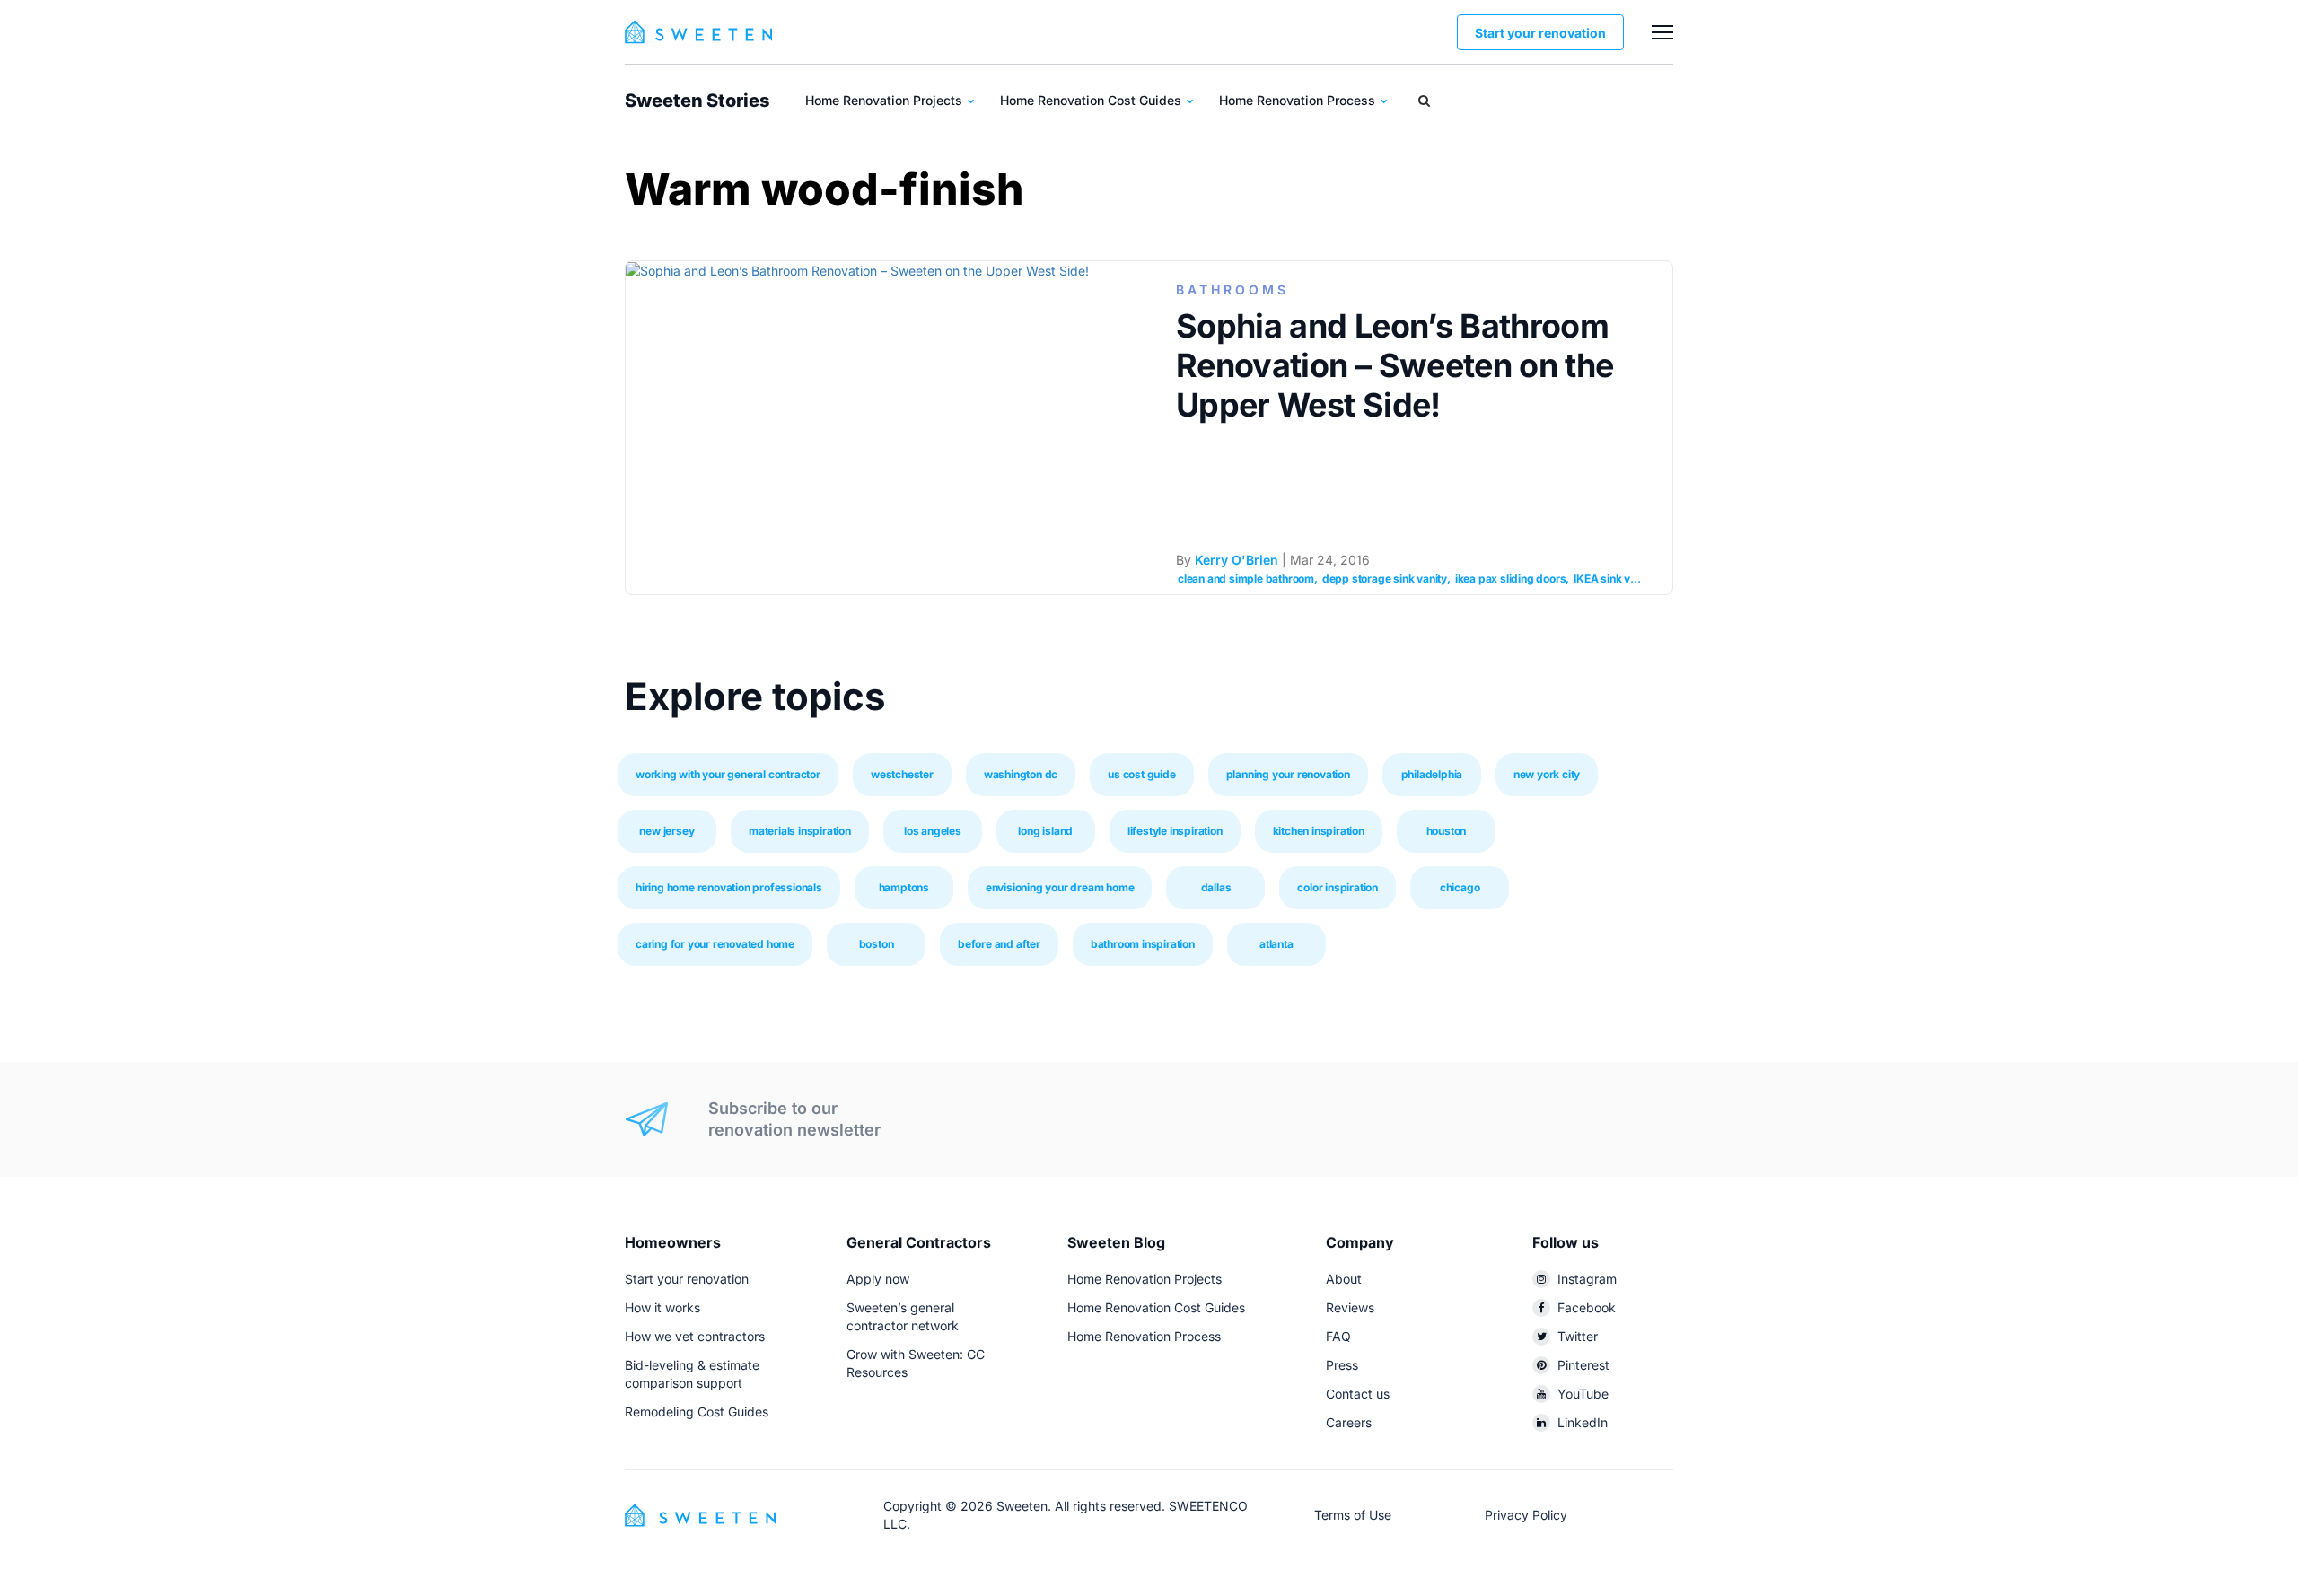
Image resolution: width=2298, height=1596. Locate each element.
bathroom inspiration (1143, 944)
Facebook (1587, 1307)
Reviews (1350, 1307)
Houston (1447, 831)
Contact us (1358, 1394)
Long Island (1045, 831)
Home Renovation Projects (886, 100)
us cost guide (1141, 774)
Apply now (878, 1279)
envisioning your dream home (1060, 887)
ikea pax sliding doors (1511, 579)
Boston (877, 944)
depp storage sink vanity (1385, 579)
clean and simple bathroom (1246, 579)
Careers (1349, 1422)
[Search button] (1424, 101)
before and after (999, 944)
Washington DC (1021, 774)
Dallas (1216, 887)
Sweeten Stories (697, 101)
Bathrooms (1232, 289)
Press (1342, 1365)
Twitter (1578, 1336)
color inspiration (1338, 887)
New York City (1547, 774)
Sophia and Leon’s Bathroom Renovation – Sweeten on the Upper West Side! (1395, 365)
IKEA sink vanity (1614, 579)
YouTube (1583, 1394)
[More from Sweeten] (1662, 32)
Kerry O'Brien (1237, 560)
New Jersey (667, 831)
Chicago (1460, 887)
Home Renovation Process (1299, 100)
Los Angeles (933, 831)
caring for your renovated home (715, 944)
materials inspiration (800, 831)
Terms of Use (1353, 1515)
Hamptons (904, 887)
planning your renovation (1288, 774)
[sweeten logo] (700, 1514)
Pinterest (1583, 1365)
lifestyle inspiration (1175, 831)
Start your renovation (1540, 33)
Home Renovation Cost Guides (1092, 100)
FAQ (1338, 1336)
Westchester (902, 774)
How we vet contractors (695, 1336)
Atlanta (1276, 944)
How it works (662, 1307)
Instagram (1587, 1279)
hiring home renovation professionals (729, 887)
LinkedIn (1583, 1422)
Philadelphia (1432, 774)
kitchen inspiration (1319, 831)
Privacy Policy (1526, 1515)
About (1344, 1279)
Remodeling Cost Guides (697, 1412)
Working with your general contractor (728, 774)
